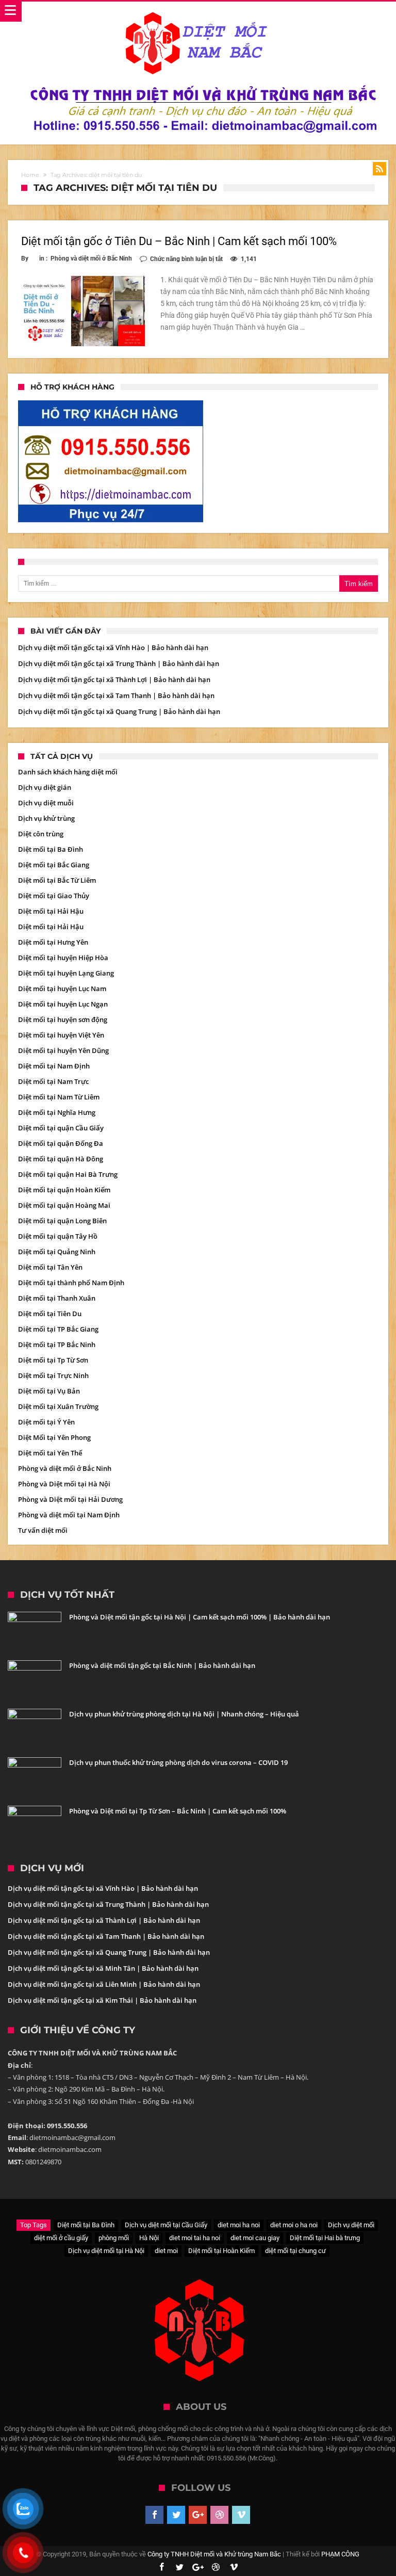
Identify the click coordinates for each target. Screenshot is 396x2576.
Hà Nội (149, 2238)
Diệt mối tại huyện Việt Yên (61, 1035)
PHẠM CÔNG (340, 2554)
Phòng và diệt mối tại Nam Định (69, 1515)
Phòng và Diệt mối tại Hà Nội (64, 1484)
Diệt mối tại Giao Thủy (54, 896)
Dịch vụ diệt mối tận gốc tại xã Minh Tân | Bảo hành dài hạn (103, 1968)
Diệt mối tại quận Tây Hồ (58, 1236)
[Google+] (198, 2515)
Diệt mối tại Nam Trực (53, 1081)
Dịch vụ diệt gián (45, 787)
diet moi (166, 2251)
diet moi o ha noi (294, 2225)
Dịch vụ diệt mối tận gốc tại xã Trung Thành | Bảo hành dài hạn (119, 663)
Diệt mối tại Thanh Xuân (57, 1298)
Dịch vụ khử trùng (46, 818)
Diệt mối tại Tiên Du (50, 1314)
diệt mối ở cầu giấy (61, 2238)
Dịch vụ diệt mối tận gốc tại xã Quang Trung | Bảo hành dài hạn (119, 711)
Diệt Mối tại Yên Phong (54, 1437)
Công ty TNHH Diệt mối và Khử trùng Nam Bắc (214, 2554)
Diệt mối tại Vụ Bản (49, 1391)
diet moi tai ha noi (195, 2238)
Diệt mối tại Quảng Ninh (57, 1252)
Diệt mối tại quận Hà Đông (61, 1159)
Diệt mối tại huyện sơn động (63, 1019)
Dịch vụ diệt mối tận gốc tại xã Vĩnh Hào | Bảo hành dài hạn (113, 647)
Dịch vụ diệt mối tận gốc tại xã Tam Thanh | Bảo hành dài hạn (116, 695)
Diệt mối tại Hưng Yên (53, 942)
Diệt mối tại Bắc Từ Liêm (57, 880)
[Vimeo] (241, 2515)
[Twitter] (176, 2515)
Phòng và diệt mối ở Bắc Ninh (91, 258)
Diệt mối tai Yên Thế (50, 1453)
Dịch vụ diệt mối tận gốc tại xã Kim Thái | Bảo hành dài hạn (102, 2000)
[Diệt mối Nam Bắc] (198, 12)
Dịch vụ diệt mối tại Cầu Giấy (166, 2225)
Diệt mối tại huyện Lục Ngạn (63, 1004)
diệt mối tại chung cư (295, 2251)
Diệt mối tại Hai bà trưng (325, 2238)
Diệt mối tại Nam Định (54, 1066)
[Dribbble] (219, 2515)
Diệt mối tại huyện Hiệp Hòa (63, 958)
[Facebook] (154, 2515)
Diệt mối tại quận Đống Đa (61, 1143)
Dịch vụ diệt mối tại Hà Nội (106, 2251)
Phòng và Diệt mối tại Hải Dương (70, 1499)
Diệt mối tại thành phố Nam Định (71, 1283)
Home (30, 175)
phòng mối (114, 2238)
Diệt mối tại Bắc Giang (54, 865)
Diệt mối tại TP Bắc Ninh (57, 1344)
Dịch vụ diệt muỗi (46, 803)
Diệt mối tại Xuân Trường (58, 1406)
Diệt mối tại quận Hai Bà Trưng (68, 1174)
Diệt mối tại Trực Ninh (53, 1375)
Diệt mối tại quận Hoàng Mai (64, 1205)
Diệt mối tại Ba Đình (51, 849)
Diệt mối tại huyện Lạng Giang (66, 973)
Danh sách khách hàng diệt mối (68, 772)
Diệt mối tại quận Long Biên (62, 1221)
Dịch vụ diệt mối (351, 2225)
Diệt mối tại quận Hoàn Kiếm (64, 1190)
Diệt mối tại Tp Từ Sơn (53, 1360)
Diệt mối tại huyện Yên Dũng (63, 1050)
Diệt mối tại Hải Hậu (51, 911)
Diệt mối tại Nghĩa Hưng (57, 1112)
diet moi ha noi (239, 2225)
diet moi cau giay (255, 2238)
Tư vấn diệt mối (43, 1530)
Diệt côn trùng (41, 834)
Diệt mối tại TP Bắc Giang (58, 1329)
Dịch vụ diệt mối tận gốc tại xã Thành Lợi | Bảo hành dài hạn (114, 679)
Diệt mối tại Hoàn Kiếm (221, 2251)
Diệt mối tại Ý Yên (46, 1422)
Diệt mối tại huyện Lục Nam (62, 989)
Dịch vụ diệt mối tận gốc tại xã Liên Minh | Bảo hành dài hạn (104, 1984)
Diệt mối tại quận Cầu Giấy (61, 1128)
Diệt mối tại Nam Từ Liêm (59, 1097)
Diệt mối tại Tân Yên (50, 1267)
